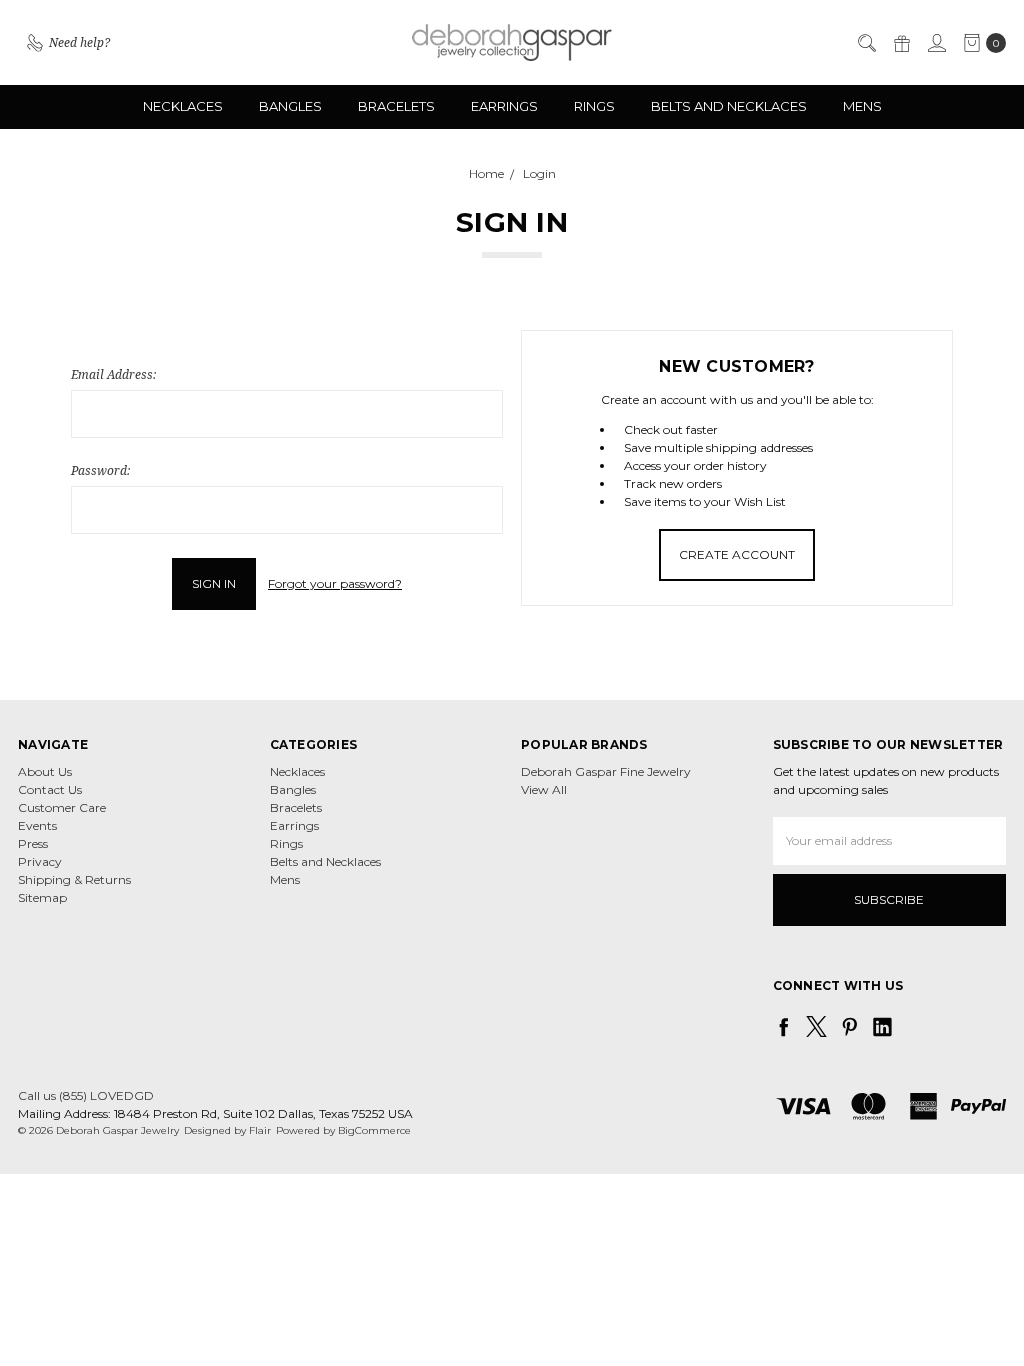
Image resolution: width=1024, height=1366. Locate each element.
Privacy (40, 861)
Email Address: (113, 374)
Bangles (290, 106)
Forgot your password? (335, 583)
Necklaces (183, 106)
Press (33, 843)
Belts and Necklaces (729, 106)
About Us (45, 771)
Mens (862, 106)
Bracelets (396, 106)
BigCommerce (374, 1130)
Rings (594, 106)
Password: (100, 470)
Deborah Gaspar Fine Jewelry (606, 771)
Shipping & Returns (74, 879)
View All (544, 789)
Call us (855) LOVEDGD (86, 1095)
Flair (260, 1130)
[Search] (866, 43)
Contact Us (50, 789)
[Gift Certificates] (901, 43)
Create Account (737, 554)
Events (37, 825)
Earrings (504, 106)
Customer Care (62, 807)
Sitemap (42, 897)
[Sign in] (936, 43)
